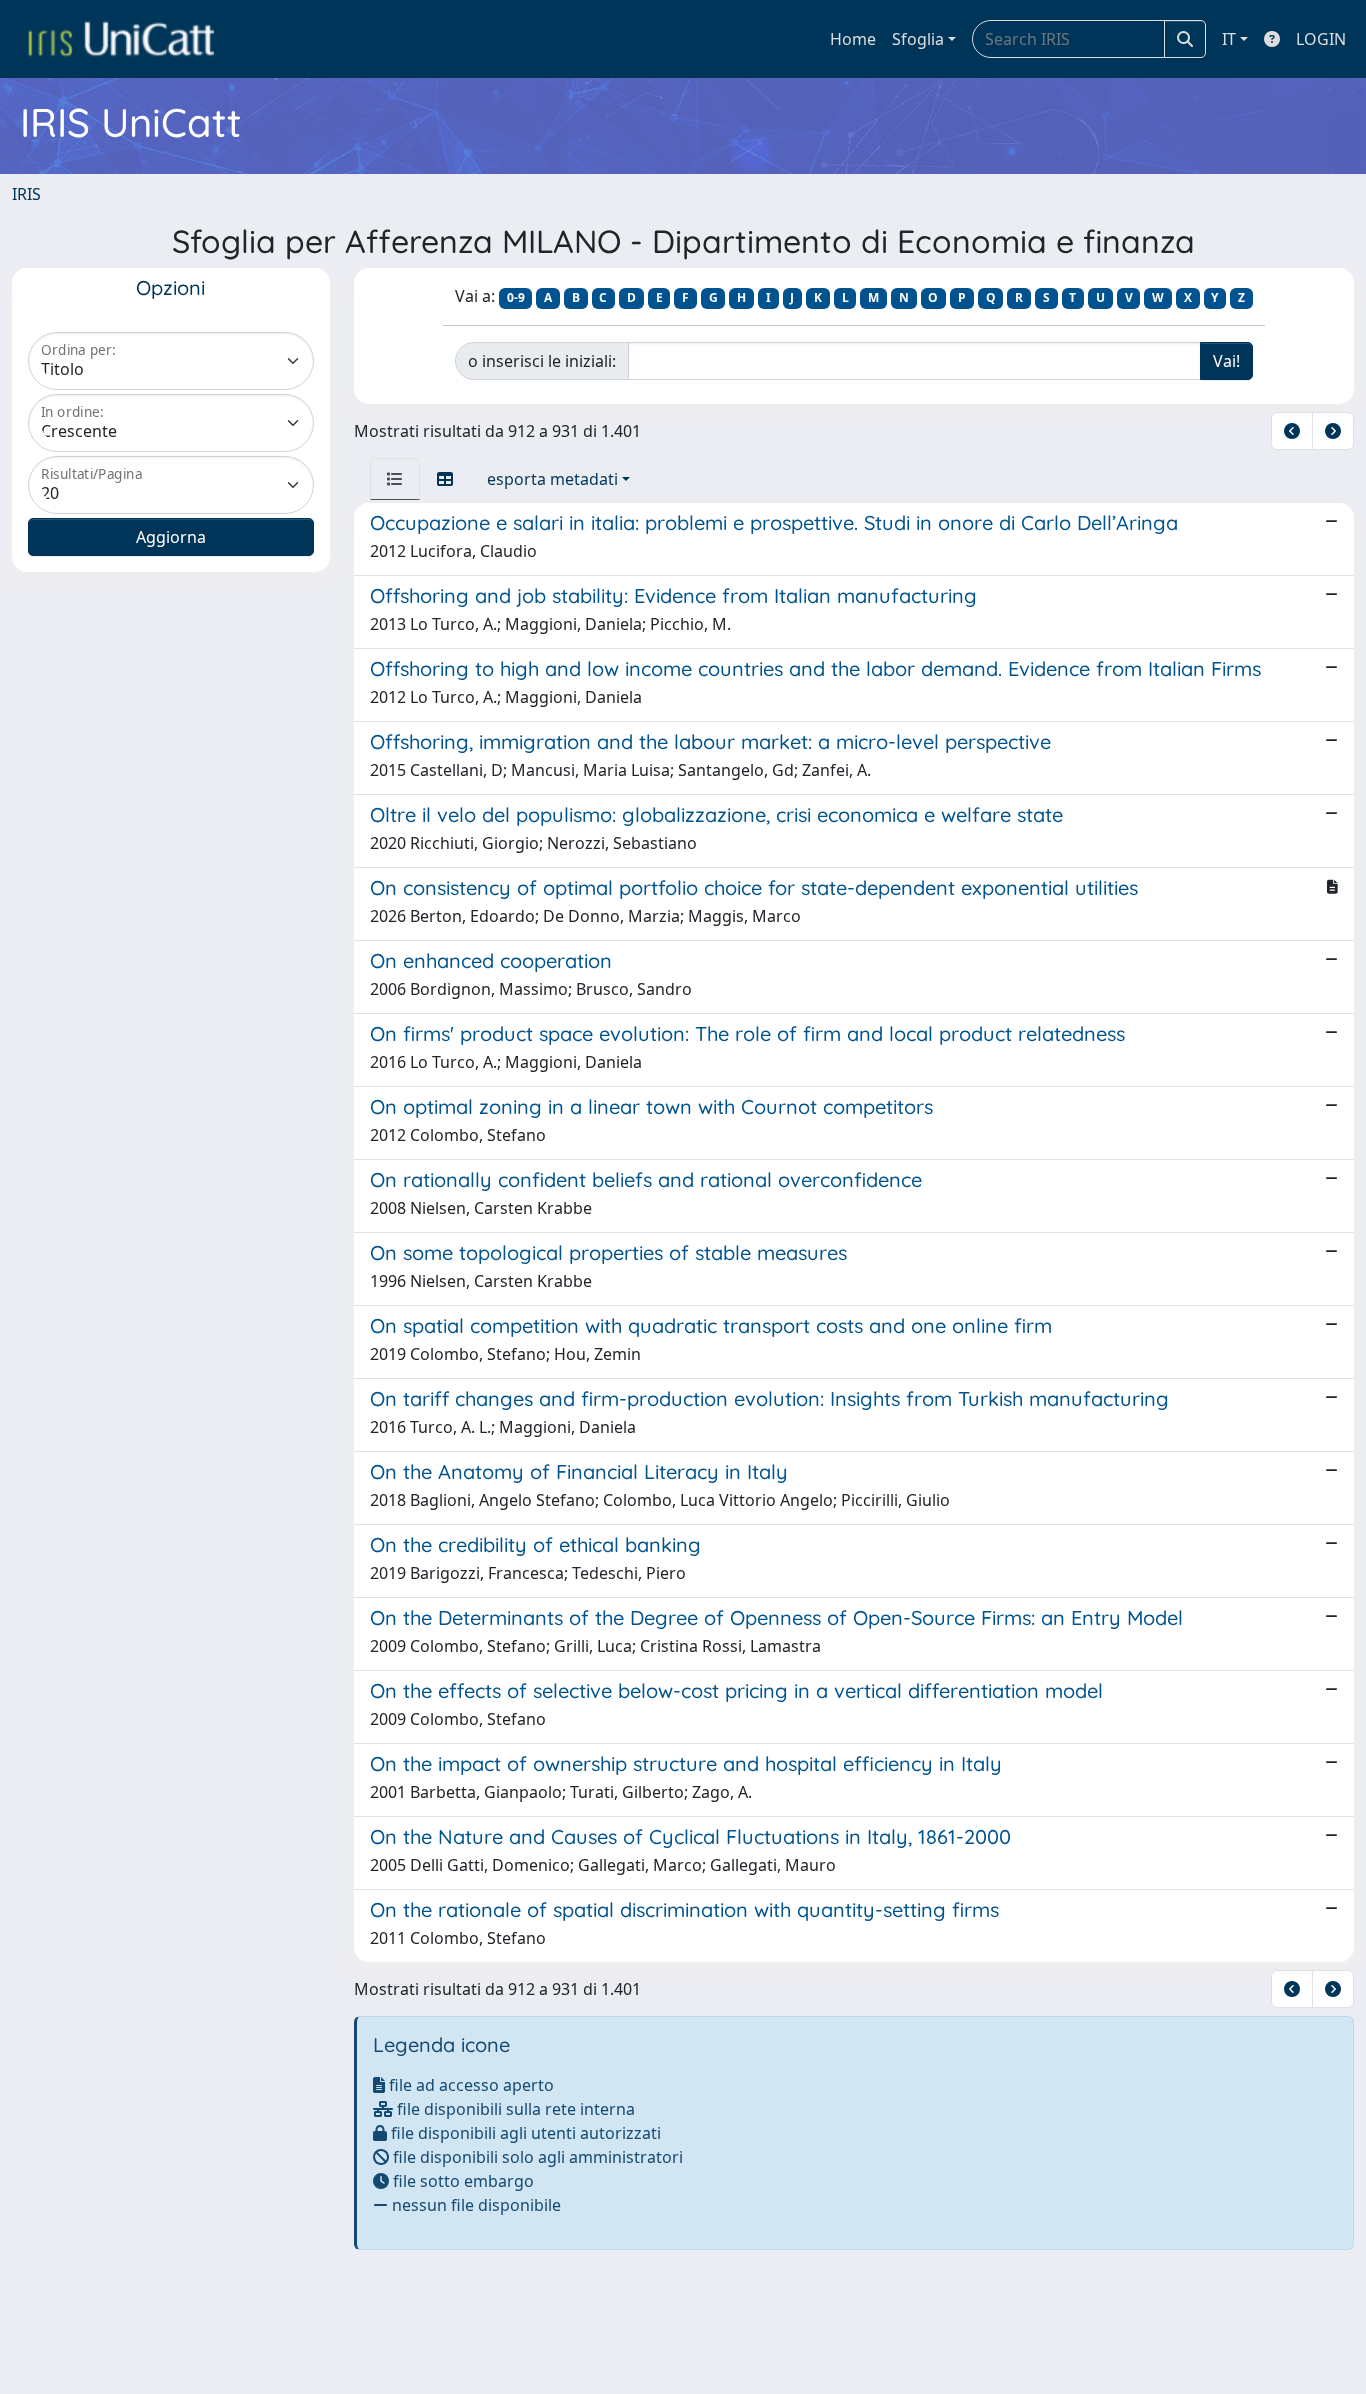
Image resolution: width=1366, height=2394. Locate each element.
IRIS (26, 194)
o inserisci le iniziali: (542, 361)
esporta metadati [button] (552, 479)
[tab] (395, 479)
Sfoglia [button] (918, 39)
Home (853, 39)
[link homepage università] (121, 39)
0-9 (516, 297)
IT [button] (1229, 39)
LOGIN (1321, 39)
